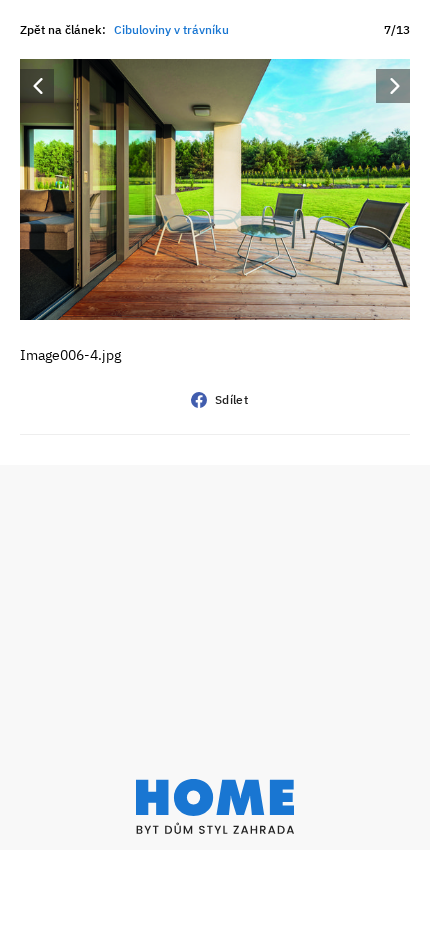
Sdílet (231, 399)
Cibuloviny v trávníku (171, 29)
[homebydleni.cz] (215, 806)
